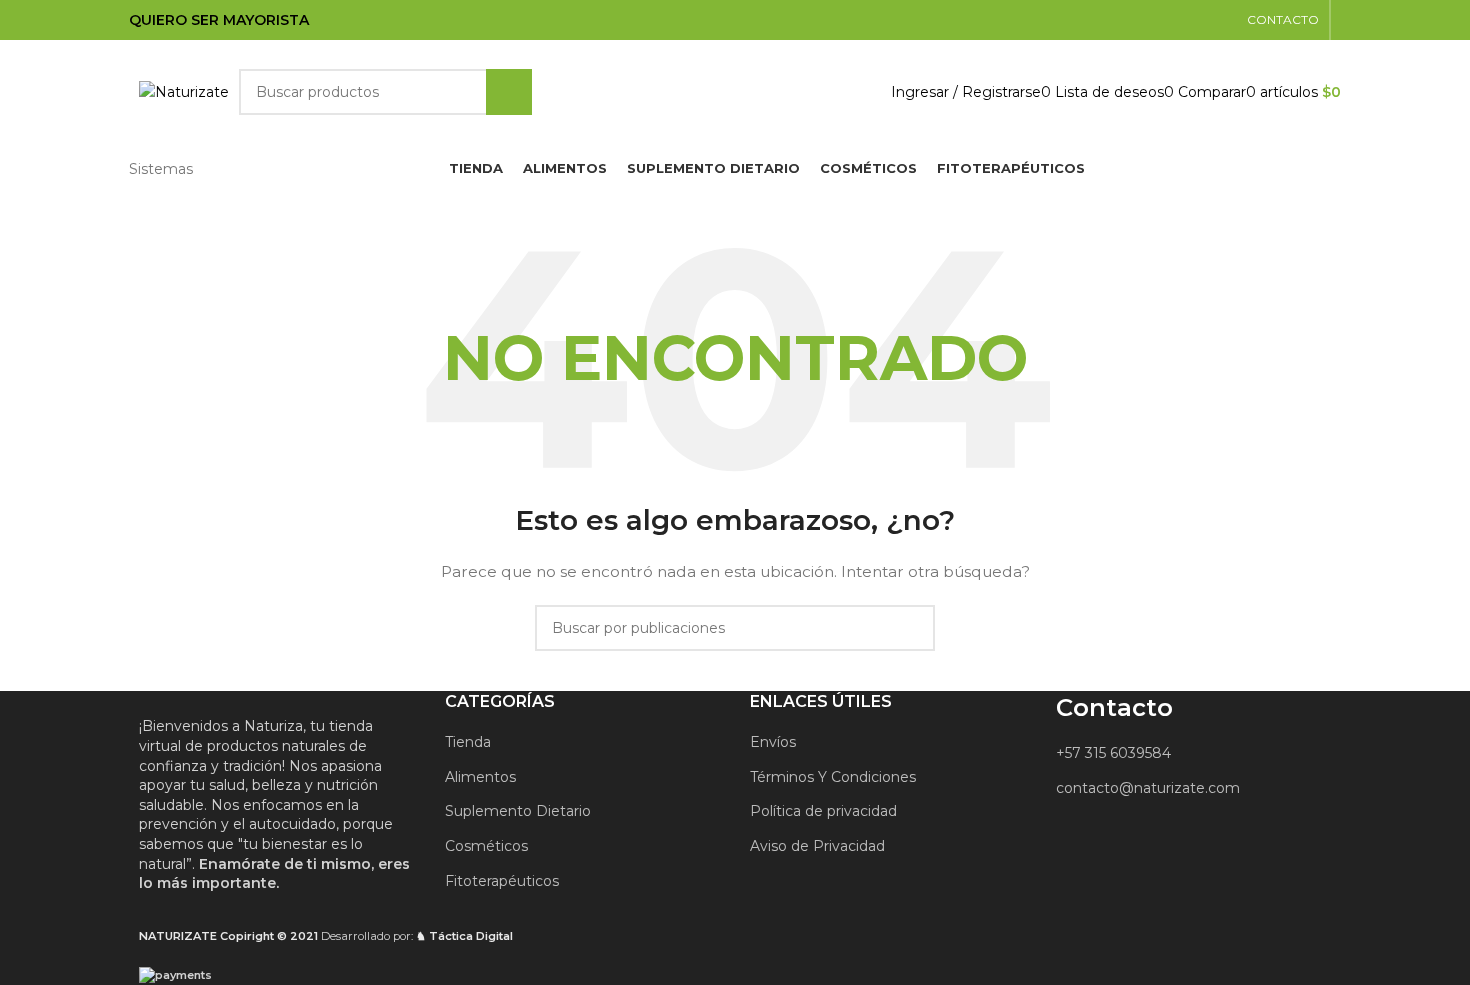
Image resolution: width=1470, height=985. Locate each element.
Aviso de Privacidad (817, 846)
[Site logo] (184, 91)
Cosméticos (486, 846)
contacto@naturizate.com (1148, 788)
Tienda (468, 742)
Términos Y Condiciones (833, 777)
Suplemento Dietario (518, 811)
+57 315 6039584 (1113, 753)
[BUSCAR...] (509, 92)
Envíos (773, 742)
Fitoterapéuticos (502, 881)
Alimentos (480, 777)
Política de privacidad (823, 811)
